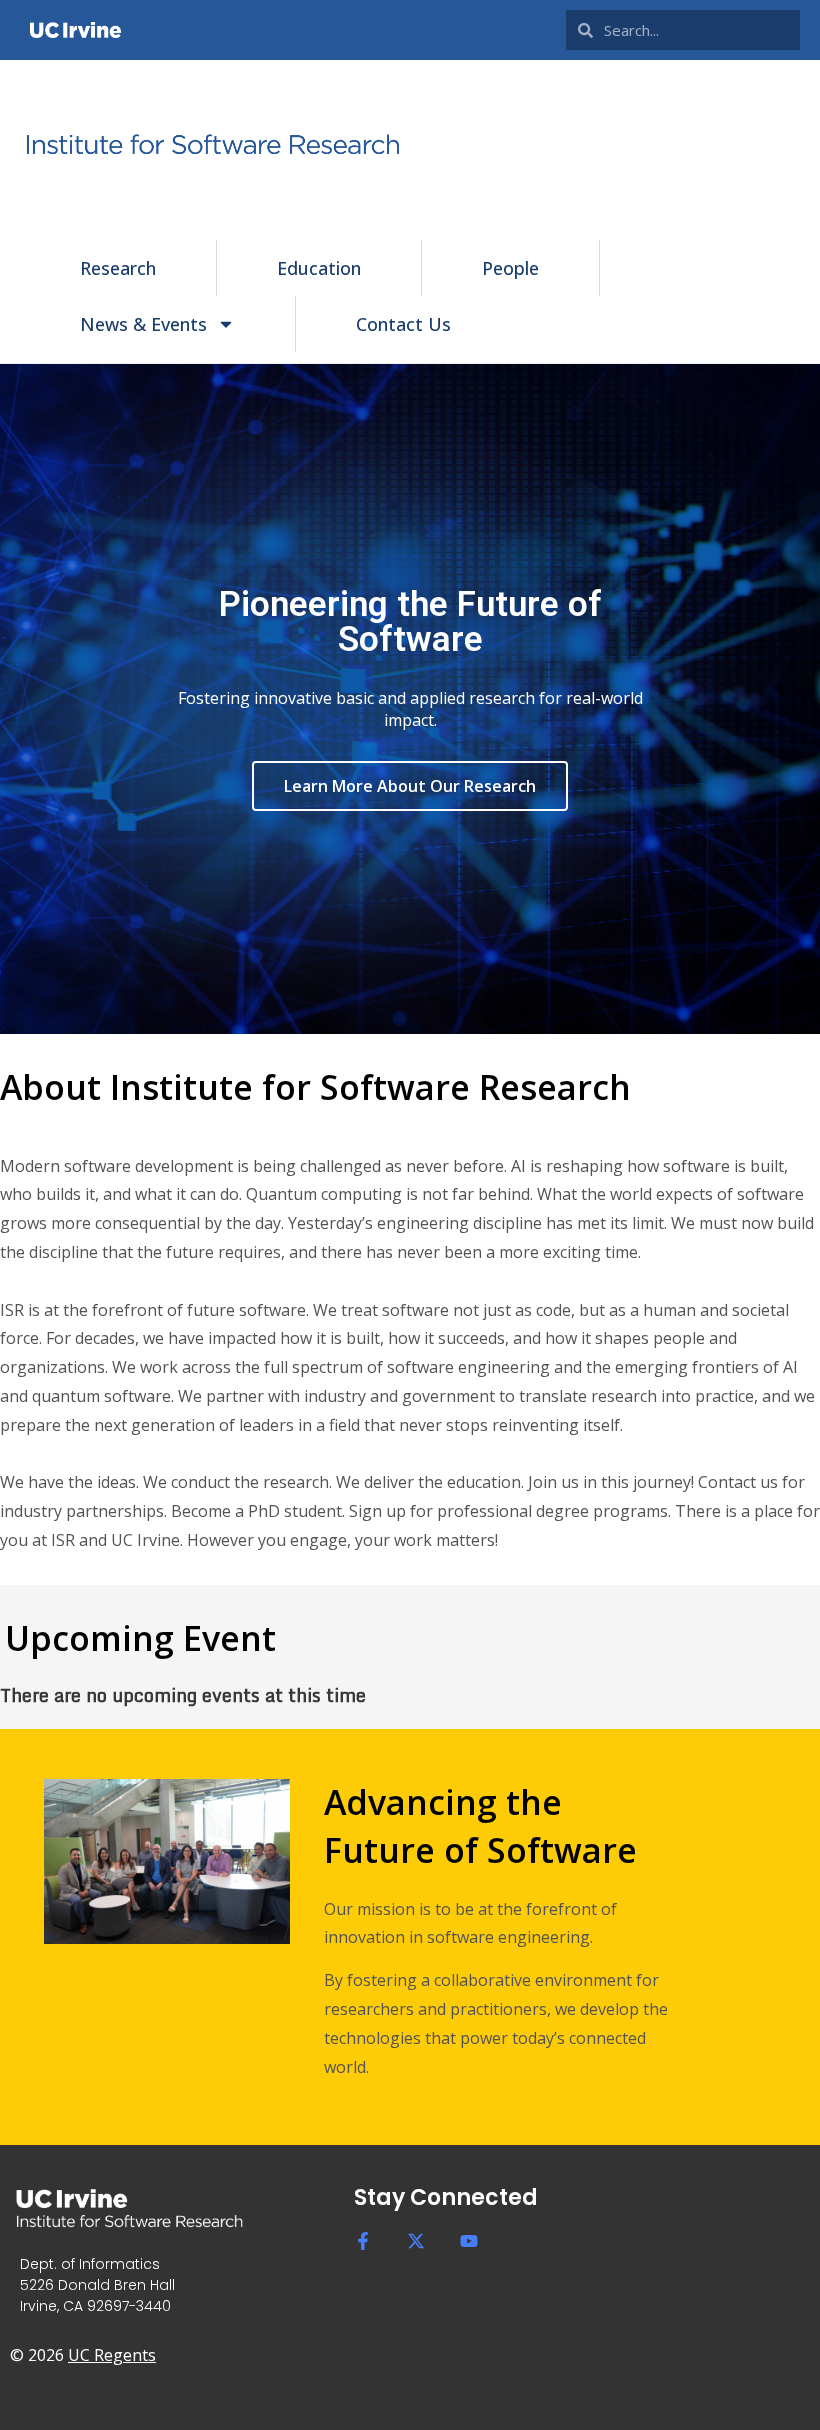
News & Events (143, 324)
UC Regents (112, 2355)
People (510, 268)
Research (118, 268)
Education (319, 268)
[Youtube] (469, 2241)
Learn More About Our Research (410, 786)
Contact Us (403, 324)
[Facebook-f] (363, 2241)
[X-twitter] (416, 2241)
